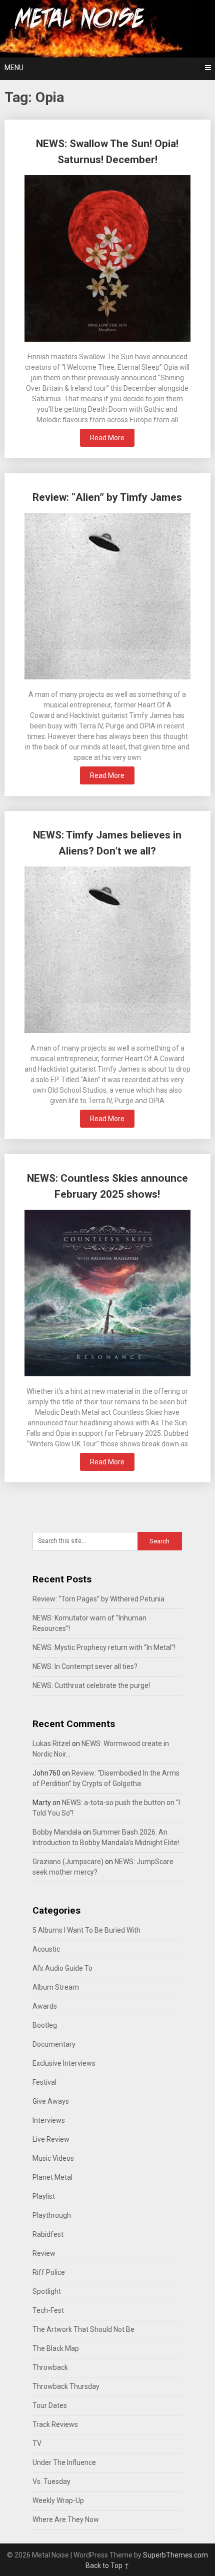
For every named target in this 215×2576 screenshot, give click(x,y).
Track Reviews (55, 2424)
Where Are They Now (66, 2519)
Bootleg (45, 2025)
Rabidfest (48, 2234)
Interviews (49, 2120)
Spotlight (47, 2291)
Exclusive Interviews (64, 2063)
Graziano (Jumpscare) (68, 1862)
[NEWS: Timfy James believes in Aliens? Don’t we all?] (108, 951)
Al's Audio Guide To (62, 1968)
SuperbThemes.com (175, 2555)
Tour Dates (50, 2405)
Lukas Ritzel (51, 1744)
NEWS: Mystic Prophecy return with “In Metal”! (104, 1647)
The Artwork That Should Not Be (83, 2329)
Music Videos (53, 2158)
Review (44, 2253)
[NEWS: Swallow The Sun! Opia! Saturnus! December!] (108, 260)
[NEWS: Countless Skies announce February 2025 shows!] (108, 1294)
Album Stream (56, 1987)
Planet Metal (52, 2177)
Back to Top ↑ (107, 2565)
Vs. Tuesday (51, 2481)
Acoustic (46, 1949)
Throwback (50, 2367)
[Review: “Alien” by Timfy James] (108, 597)
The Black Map (56, 2348)
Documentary (54, 2044)
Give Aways (51, 2101)
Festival (44, 2082)
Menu (14, 68)
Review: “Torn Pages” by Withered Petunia (98, 1599)
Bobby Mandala (57, 1832)
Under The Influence (64, 2462)
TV (37, 2443)
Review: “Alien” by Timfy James (107, 497)
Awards (45, 2006)
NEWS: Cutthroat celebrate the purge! (91, 1685)
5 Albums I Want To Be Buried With (86, 1930)
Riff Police (49, 2272)
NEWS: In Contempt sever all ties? (85, 1666)
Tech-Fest (48, 2310)
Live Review (51, 2139)
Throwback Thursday (66, 2386)
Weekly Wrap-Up (58, 2500)
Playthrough (52, 2215)
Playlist (44, 2196)
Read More (107, 438)
